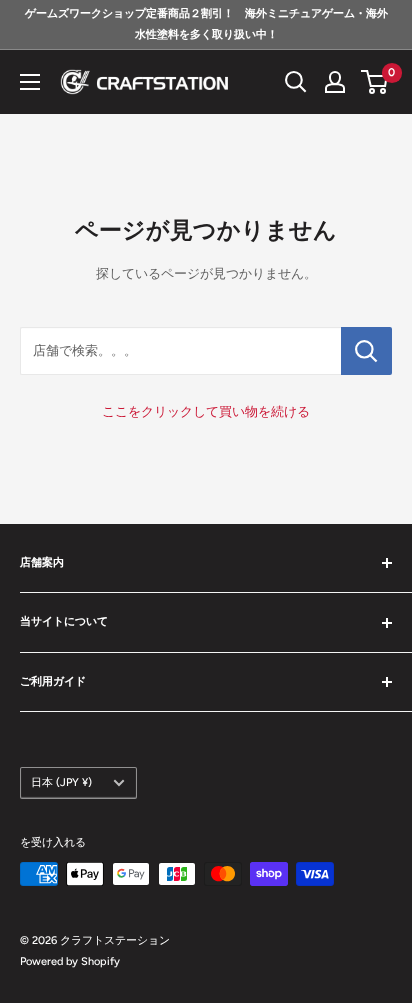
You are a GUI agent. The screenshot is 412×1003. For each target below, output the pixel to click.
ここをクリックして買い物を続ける (206, 411)
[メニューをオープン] (30, 82)
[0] (375, 82)
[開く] (296, 82)
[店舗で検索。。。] (366, 351)
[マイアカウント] (335, 82)
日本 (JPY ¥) (61, 782)
